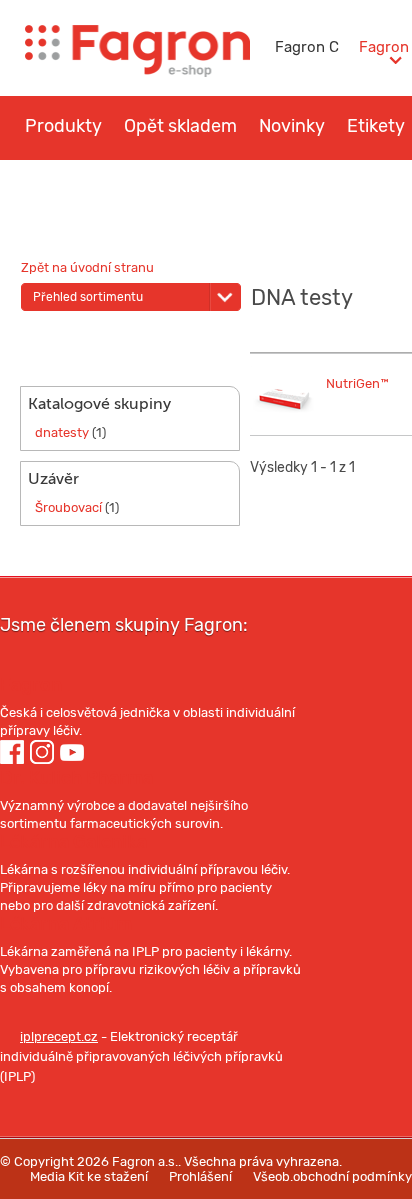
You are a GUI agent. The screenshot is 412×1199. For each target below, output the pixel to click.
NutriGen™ (357, 383)
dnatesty (62, 432)
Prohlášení (200, 1176)
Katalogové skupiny (99, 404)
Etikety (376, 126)
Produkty (63, 126)
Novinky (292, 126)
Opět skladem (180, 126)
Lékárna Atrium (66, 924)
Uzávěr (53, 479)
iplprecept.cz (59, 1036)
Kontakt (315, 186)
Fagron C (307, 47)
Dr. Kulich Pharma (76, 778)
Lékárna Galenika (73, 842)
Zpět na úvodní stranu (87, 267)
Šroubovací (68, 507)
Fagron (31, 685)
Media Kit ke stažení (89, 1176)
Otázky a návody (192, 186)
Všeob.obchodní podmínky (332, 1176)
